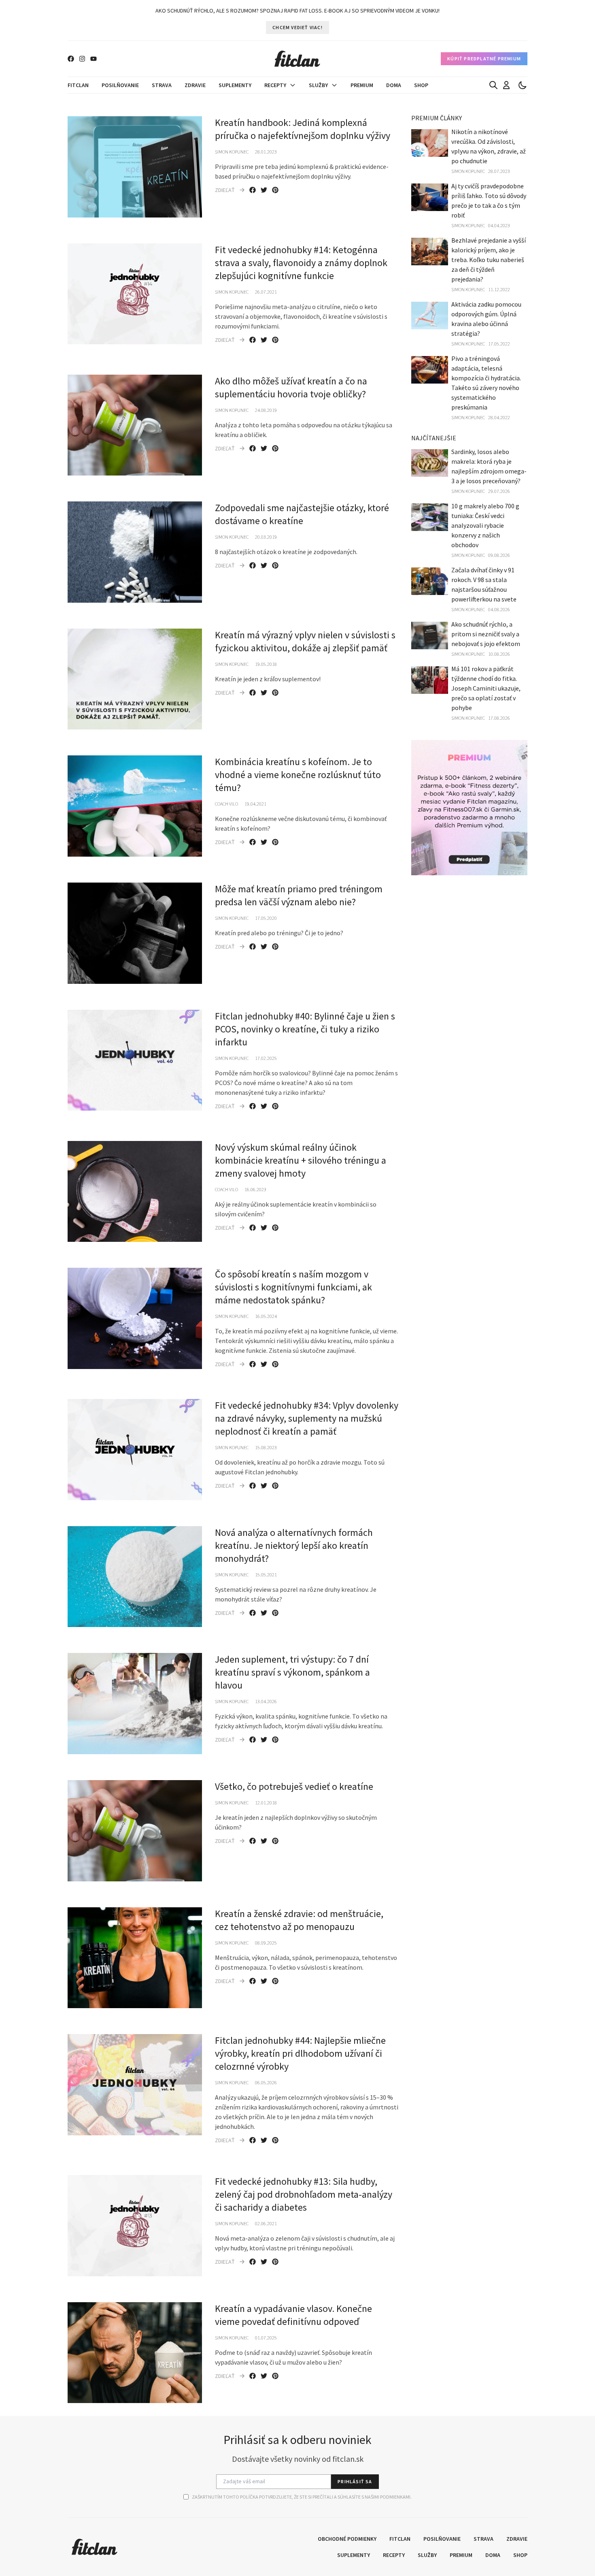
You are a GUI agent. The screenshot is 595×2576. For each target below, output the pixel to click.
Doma (394, 85)
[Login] (506, 85)
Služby (318, 85)
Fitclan (78, 85)
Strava (162, 85)
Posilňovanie (120, 85)
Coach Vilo (226, 804)
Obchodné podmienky (347, 2539)
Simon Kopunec (232, 152)
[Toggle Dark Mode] (523, 85)
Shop (421, 85)
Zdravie (195, 85)
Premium (362, 85)
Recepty (275, 85)
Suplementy (235, 85)
